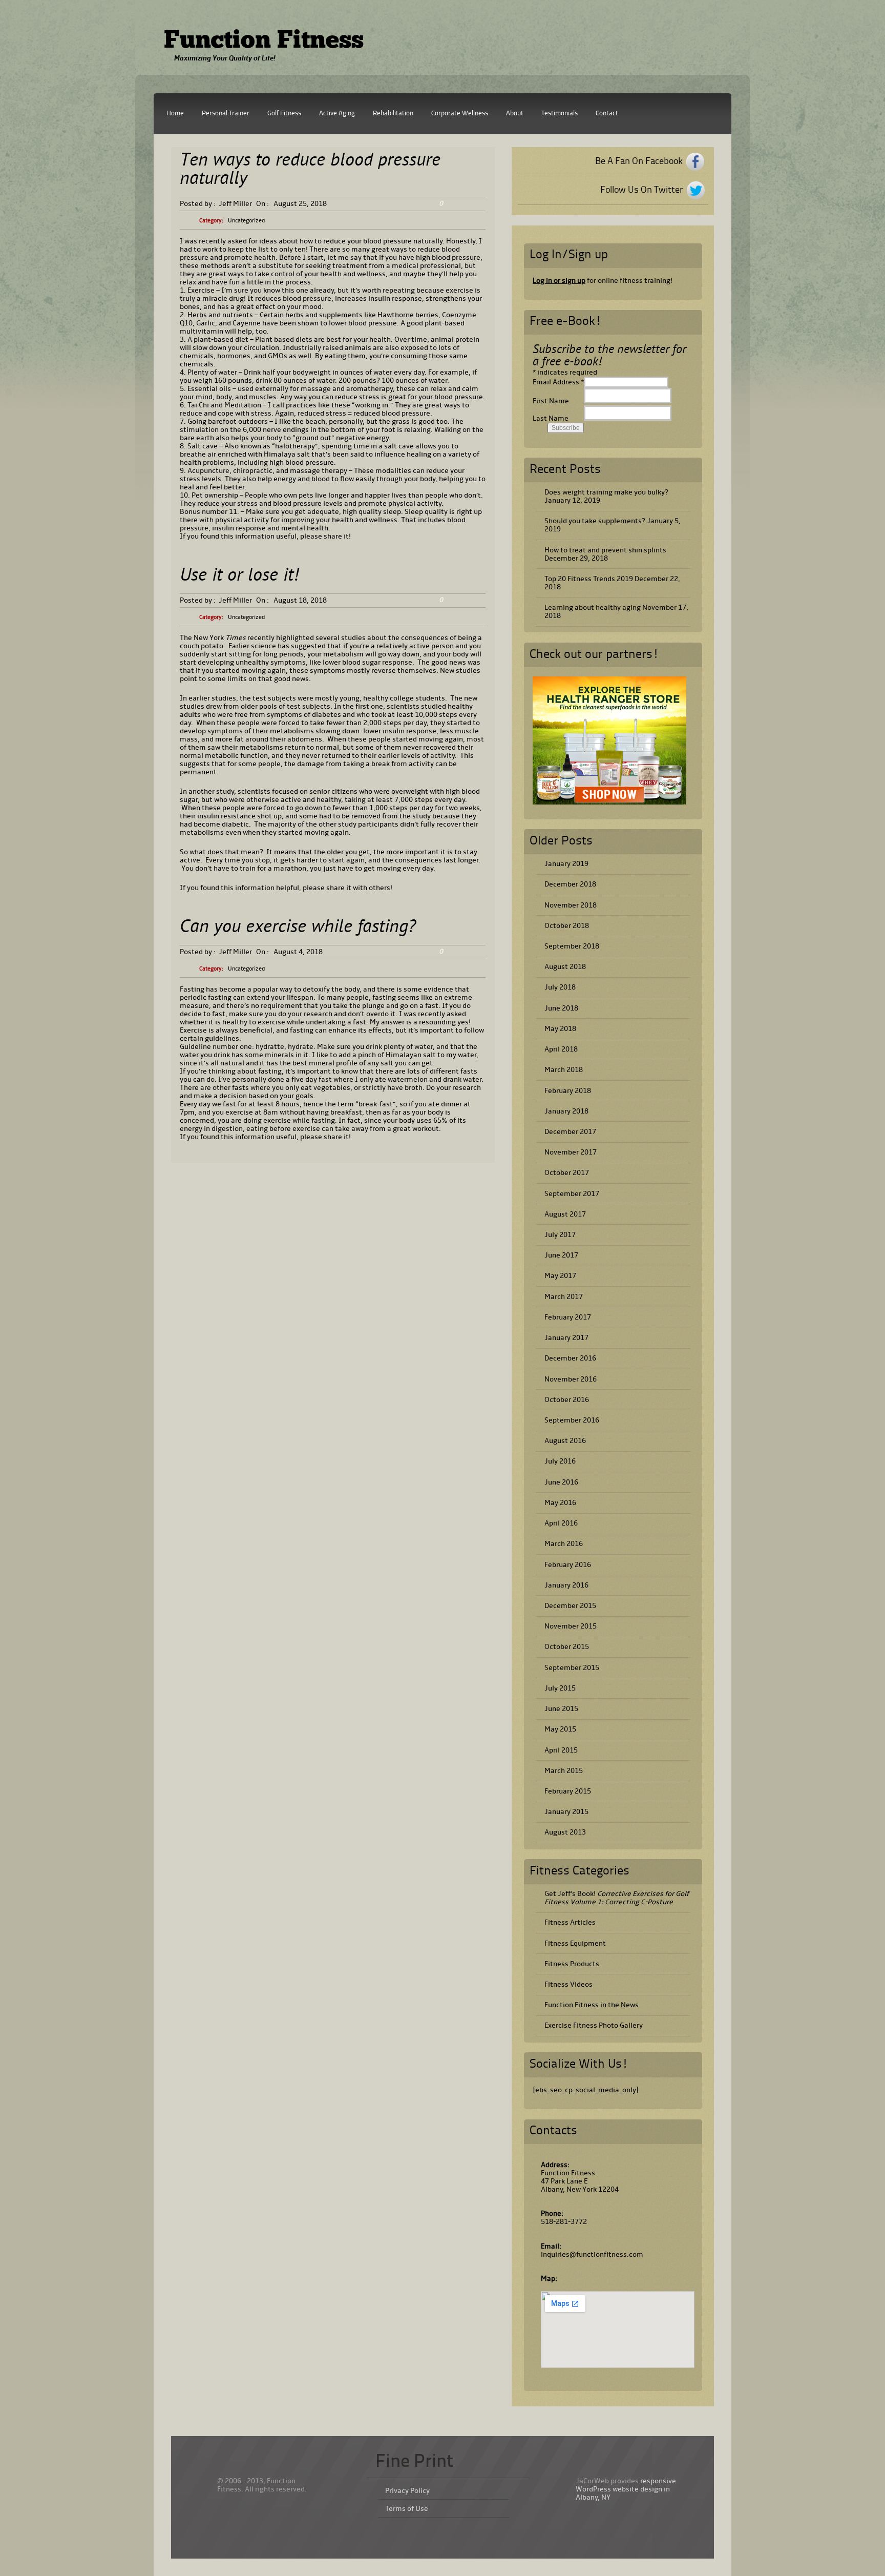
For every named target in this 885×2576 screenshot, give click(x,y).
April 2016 (561, 1523)
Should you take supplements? (595, 521)
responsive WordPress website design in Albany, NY (626, 2489)
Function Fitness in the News (592, 2005)
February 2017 (568, 1317)
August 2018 (565, 967)
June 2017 (561, 1255)
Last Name (551, 418)
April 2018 (561, 1049)
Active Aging (337, 114)
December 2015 (570, 1606)
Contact (607, 114)
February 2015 (568, 1791)
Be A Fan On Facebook (639, 161)
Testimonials (560, 114)
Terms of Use (407, 2509)
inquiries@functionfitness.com (592, 2254)
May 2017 (560, 1276)
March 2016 (564, 1544)
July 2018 (560, 987)
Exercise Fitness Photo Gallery (594, 2025)
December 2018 (570, 884)
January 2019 (566, 864)
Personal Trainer (226, 114)
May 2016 (560, 1503)
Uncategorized (246, 221)
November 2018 (571, 905)
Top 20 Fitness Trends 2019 (589, 579)
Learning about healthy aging (593, 607)
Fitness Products (572, 1964)
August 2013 (565, 1832)
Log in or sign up (559, 281)
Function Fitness (264, 42)
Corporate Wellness (460, 114)
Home (175, 114)
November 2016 (571, 1379)
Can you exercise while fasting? (298, 928)
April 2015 (561, 1750)
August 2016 (565, 1441)
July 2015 (560, 1688)
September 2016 (572, 1420)
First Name (551, 401)
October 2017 (567, 1173)
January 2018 (566, 1111)
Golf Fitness (284, 114)
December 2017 (570, 1132)
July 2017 (560, 1235)
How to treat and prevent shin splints (605, 550)
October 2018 (567, 926)
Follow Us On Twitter (641, 190)
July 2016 (560, 1461)
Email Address (558, 382)
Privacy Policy (407, 2491)
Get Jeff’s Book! (617, 1898)
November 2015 (571, 1626)
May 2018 (560, 1029)
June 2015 (561, 1709)
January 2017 (566, 1338)
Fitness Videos (568, 1984)
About (515, 114)
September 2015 (572, 1668)
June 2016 (561, 1482)
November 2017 (571, 1152)
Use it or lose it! (239, 576)
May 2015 (560, 1729)
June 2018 (561, 1008)
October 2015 (567, 1647)
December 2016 (570, 1358)
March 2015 (564, 1771)
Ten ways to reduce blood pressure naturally (310, 170)
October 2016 (567, 1400)
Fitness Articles (570, 1922)
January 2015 (566, 1812)
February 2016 (568, 1565)
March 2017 (564, 1297)
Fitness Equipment (575, 1943)
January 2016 (566, 1585)
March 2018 (564, 1070)
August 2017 (565, 1214)
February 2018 (568, 1091)
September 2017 (572, 1194)
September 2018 (572, 946)
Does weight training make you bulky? (606, 492)
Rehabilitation (393, 114)
